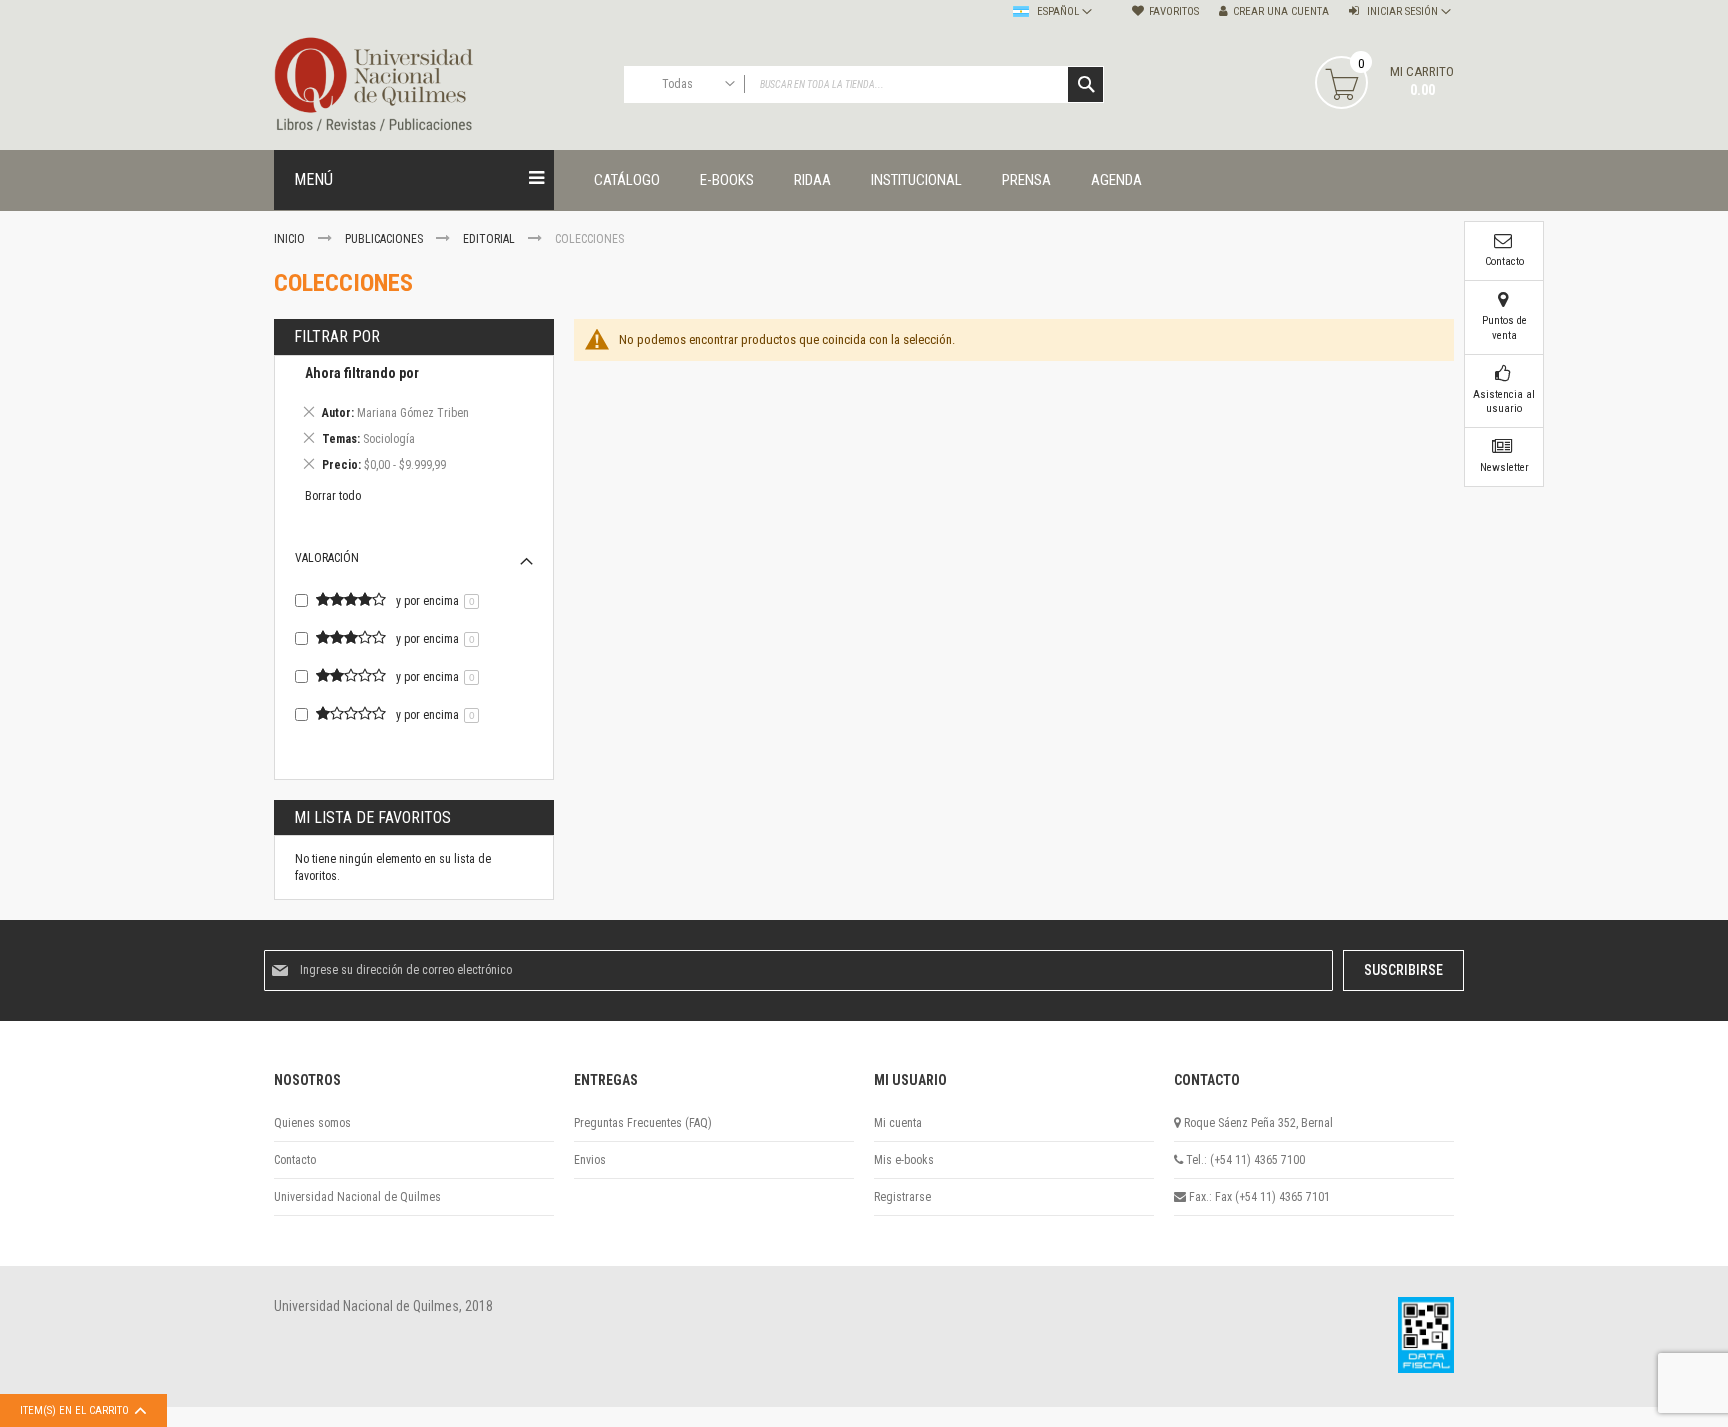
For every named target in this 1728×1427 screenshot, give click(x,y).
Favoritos (1174, 11)
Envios (590, 1160)
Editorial (490, 239)
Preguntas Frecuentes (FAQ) (643, 1123)
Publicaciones (385, 239)
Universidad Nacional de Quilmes (357, 1197)
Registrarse (902, 1197)
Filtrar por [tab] (337, 336)
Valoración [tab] (327, 558)
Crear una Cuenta (1281, 11)
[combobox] (864, 84)
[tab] (414, 422)
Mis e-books (904, 1160)
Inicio (291, 239)
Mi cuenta (898, 1123)
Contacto (295, 1160)
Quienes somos (312, 1123)
